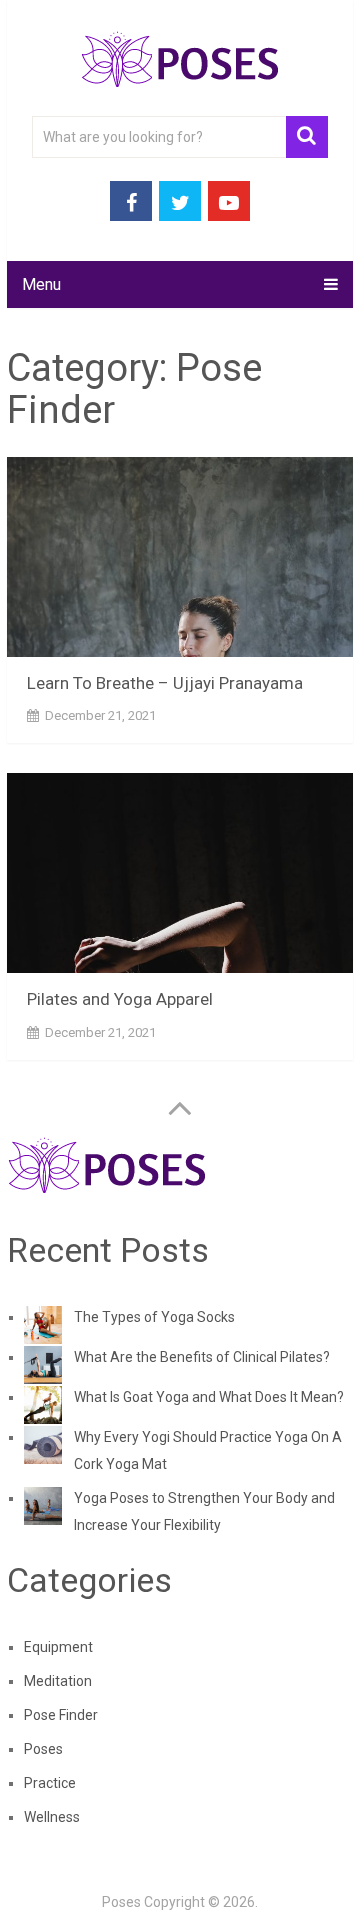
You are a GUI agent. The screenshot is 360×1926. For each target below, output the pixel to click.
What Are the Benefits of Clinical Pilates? (202, 1357)
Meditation (58, 1681)
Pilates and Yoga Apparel (120, 999)
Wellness (52, 1817)
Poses (43, 1749)
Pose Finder (61, 1715)
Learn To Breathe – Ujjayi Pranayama (165, 683)
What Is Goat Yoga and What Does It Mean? (209, 1397)
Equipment (58, 1647)
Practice (50, 1783)
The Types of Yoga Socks (154, 1317)
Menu (41, 284)
